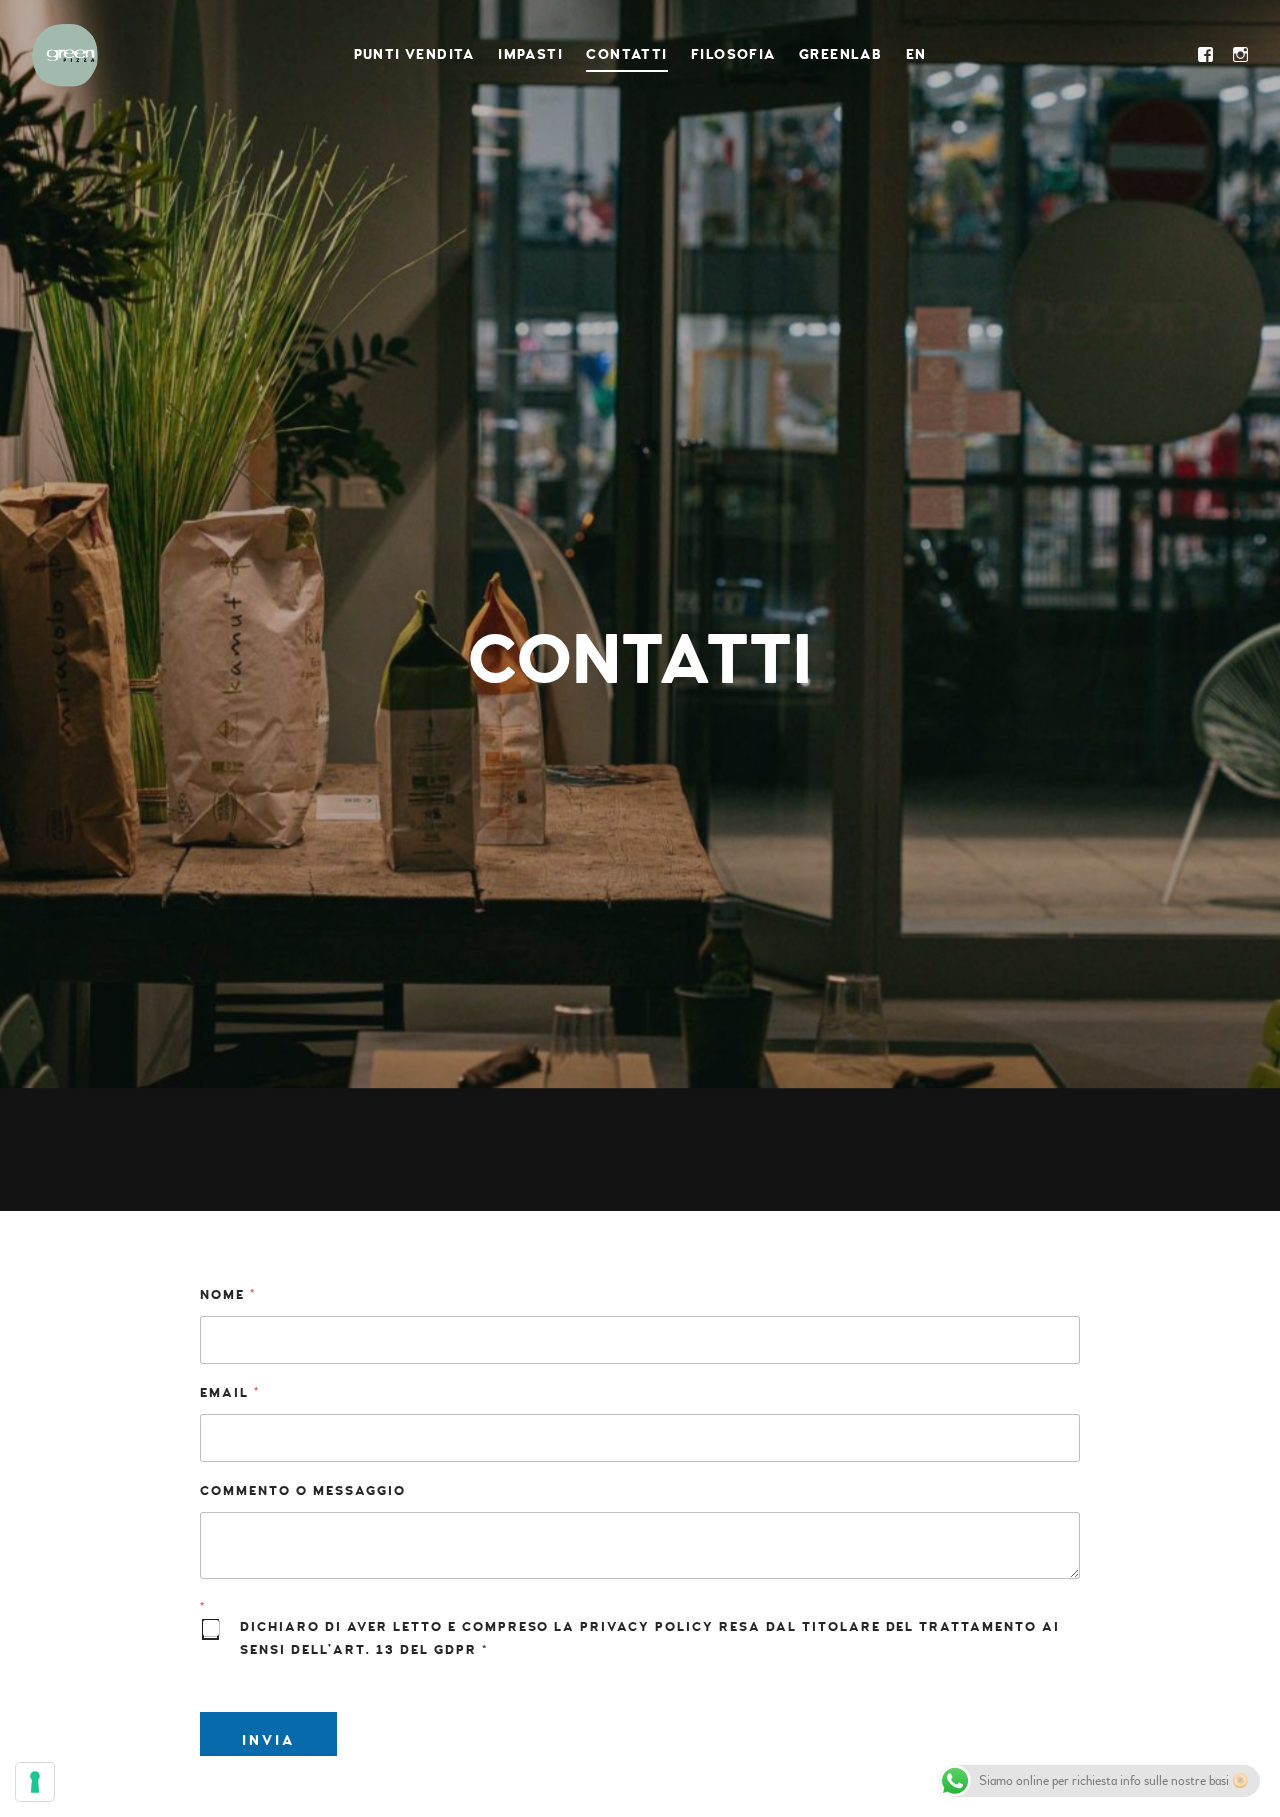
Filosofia (733, 54)
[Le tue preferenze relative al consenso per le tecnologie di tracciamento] (35, 1782)
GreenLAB (840, 54)
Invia (268, 1740)
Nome (227, 1295)
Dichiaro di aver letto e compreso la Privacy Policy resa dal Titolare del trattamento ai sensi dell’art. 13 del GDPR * (650, 1638)
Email (229, 1393)
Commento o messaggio (303, 1491)
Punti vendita (414, 54)
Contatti (626, 54)
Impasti (530, 54)
